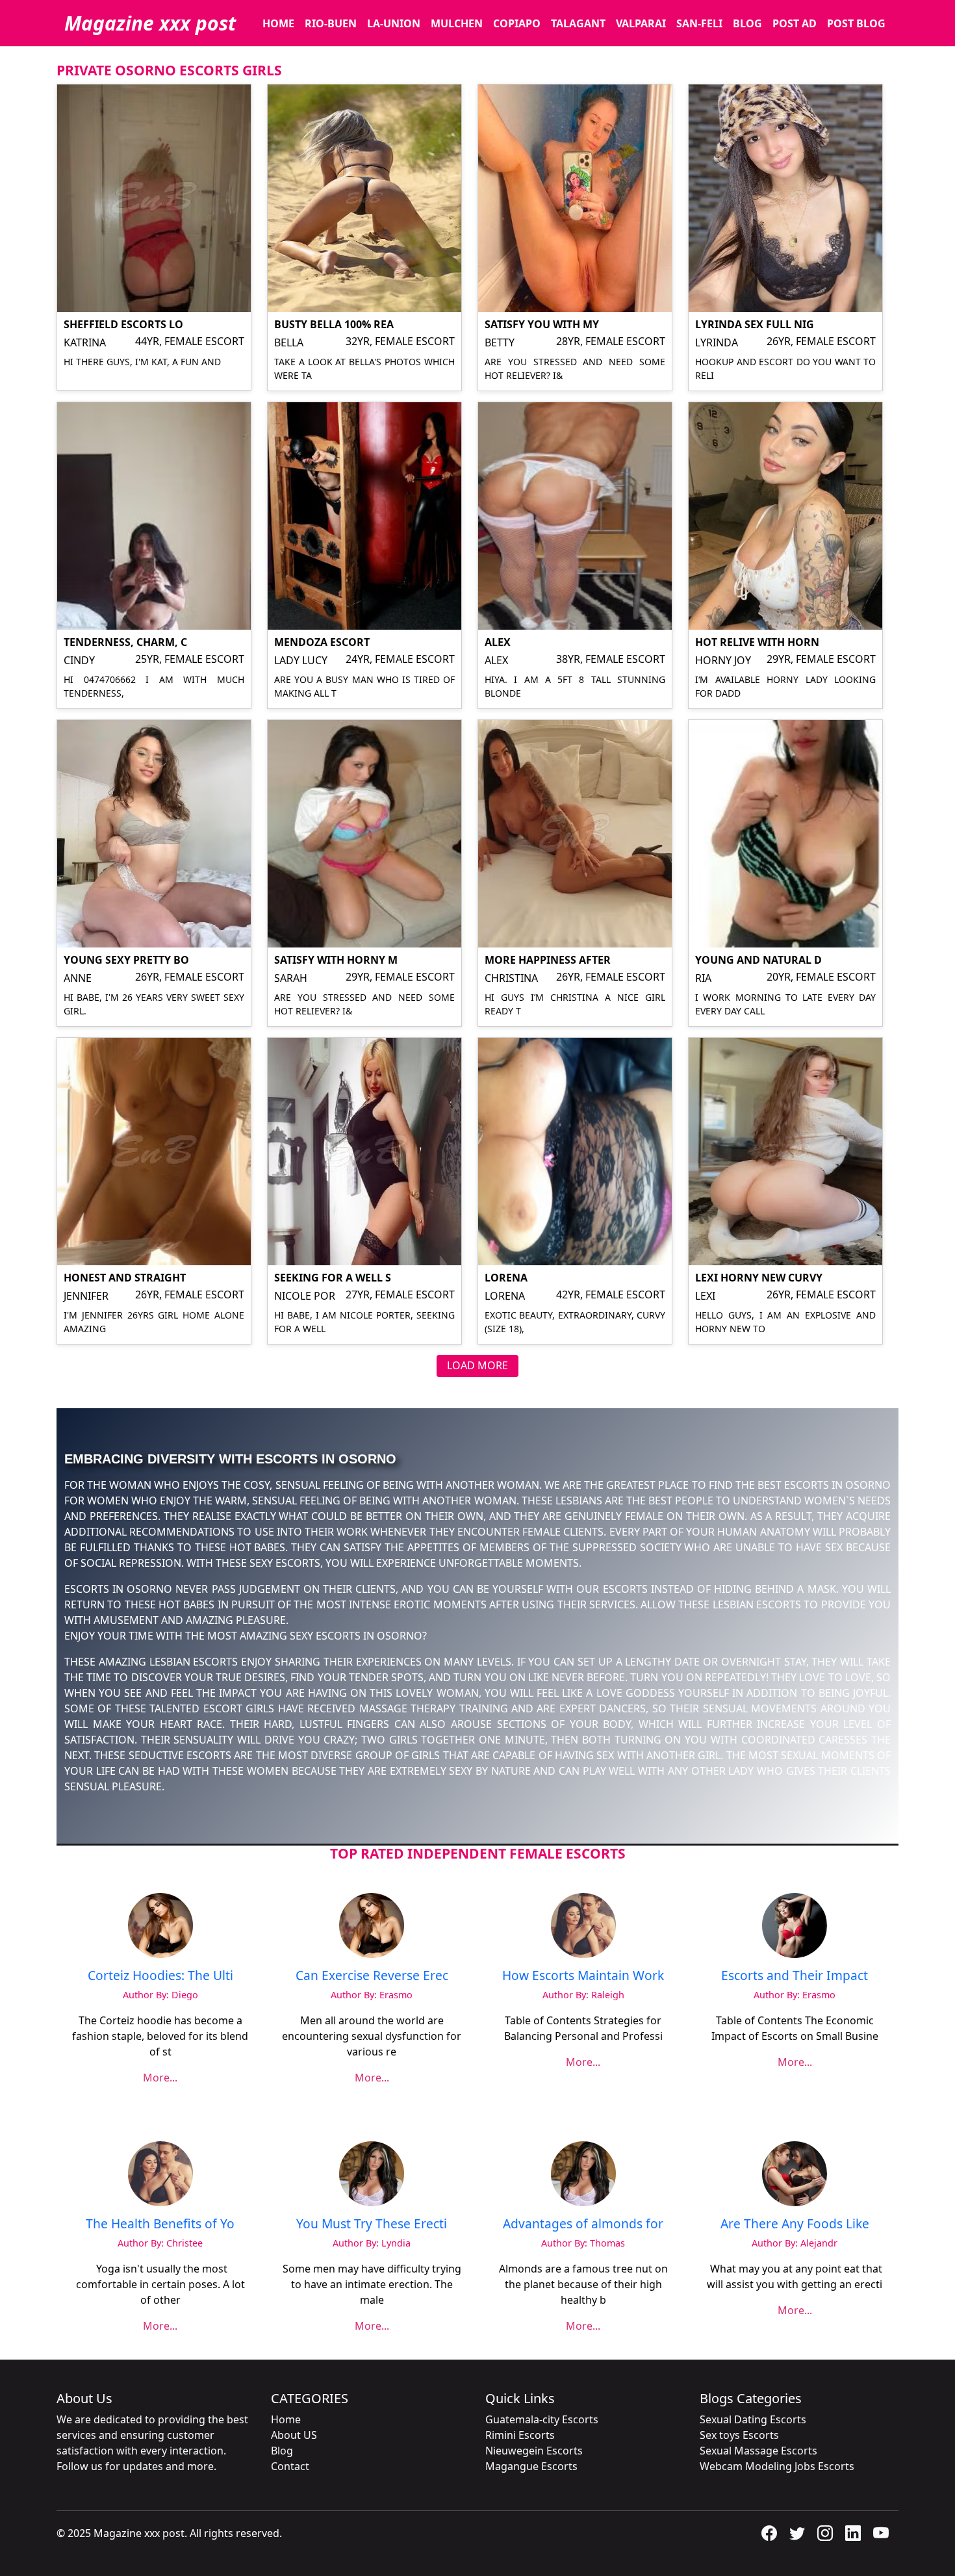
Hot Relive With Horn (757, 642)
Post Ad (795, 23)
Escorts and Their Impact (795, 1975)
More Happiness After (548, 960)
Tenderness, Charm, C (125, 642)
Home (286, 2419)
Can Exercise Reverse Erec (372, 1975)
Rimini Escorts (520, 2435)
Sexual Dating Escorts (753, 2419)
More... (160, 2078)
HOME (278, 23)
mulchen (457, 23)
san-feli (699, 23)
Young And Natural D (758, 960)
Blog (747, 23)
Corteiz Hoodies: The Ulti (160, 1975)
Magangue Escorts (531, 2466)
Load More (478, 1365)
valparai (641, 23)
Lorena (506, 1278)
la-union (394, 23)
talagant (578, 23)
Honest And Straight (125, 1278)
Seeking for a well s (333, 1278)
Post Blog (856, 23)
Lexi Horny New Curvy (759, 1278)
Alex (498, 642)
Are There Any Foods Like (795, 2223)
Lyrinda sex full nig (755, 324)
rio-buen (331, 23)
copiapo (517, 23)
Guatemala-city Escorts (542, 2419)
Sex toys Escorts (739, 2435)
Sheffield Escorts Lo (123, 324)
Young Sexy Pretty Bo (126, 960)
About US (294, 2435)
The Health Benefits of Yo (160, 2223)
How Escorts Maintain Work (583, 1975)
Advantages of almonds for (583, 2223)
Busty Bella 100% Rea (334, 324)
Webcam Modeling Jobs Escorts (777, 2466)
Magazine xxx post (150, 23)
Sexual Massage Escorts (758, 2451)
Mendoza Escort (322, 642)
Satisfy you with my (542, 324)
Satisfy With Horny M (336, 960)
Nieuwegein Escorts (534, 2451)
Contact (290, 2466)
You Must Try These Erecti (372, 2223)
